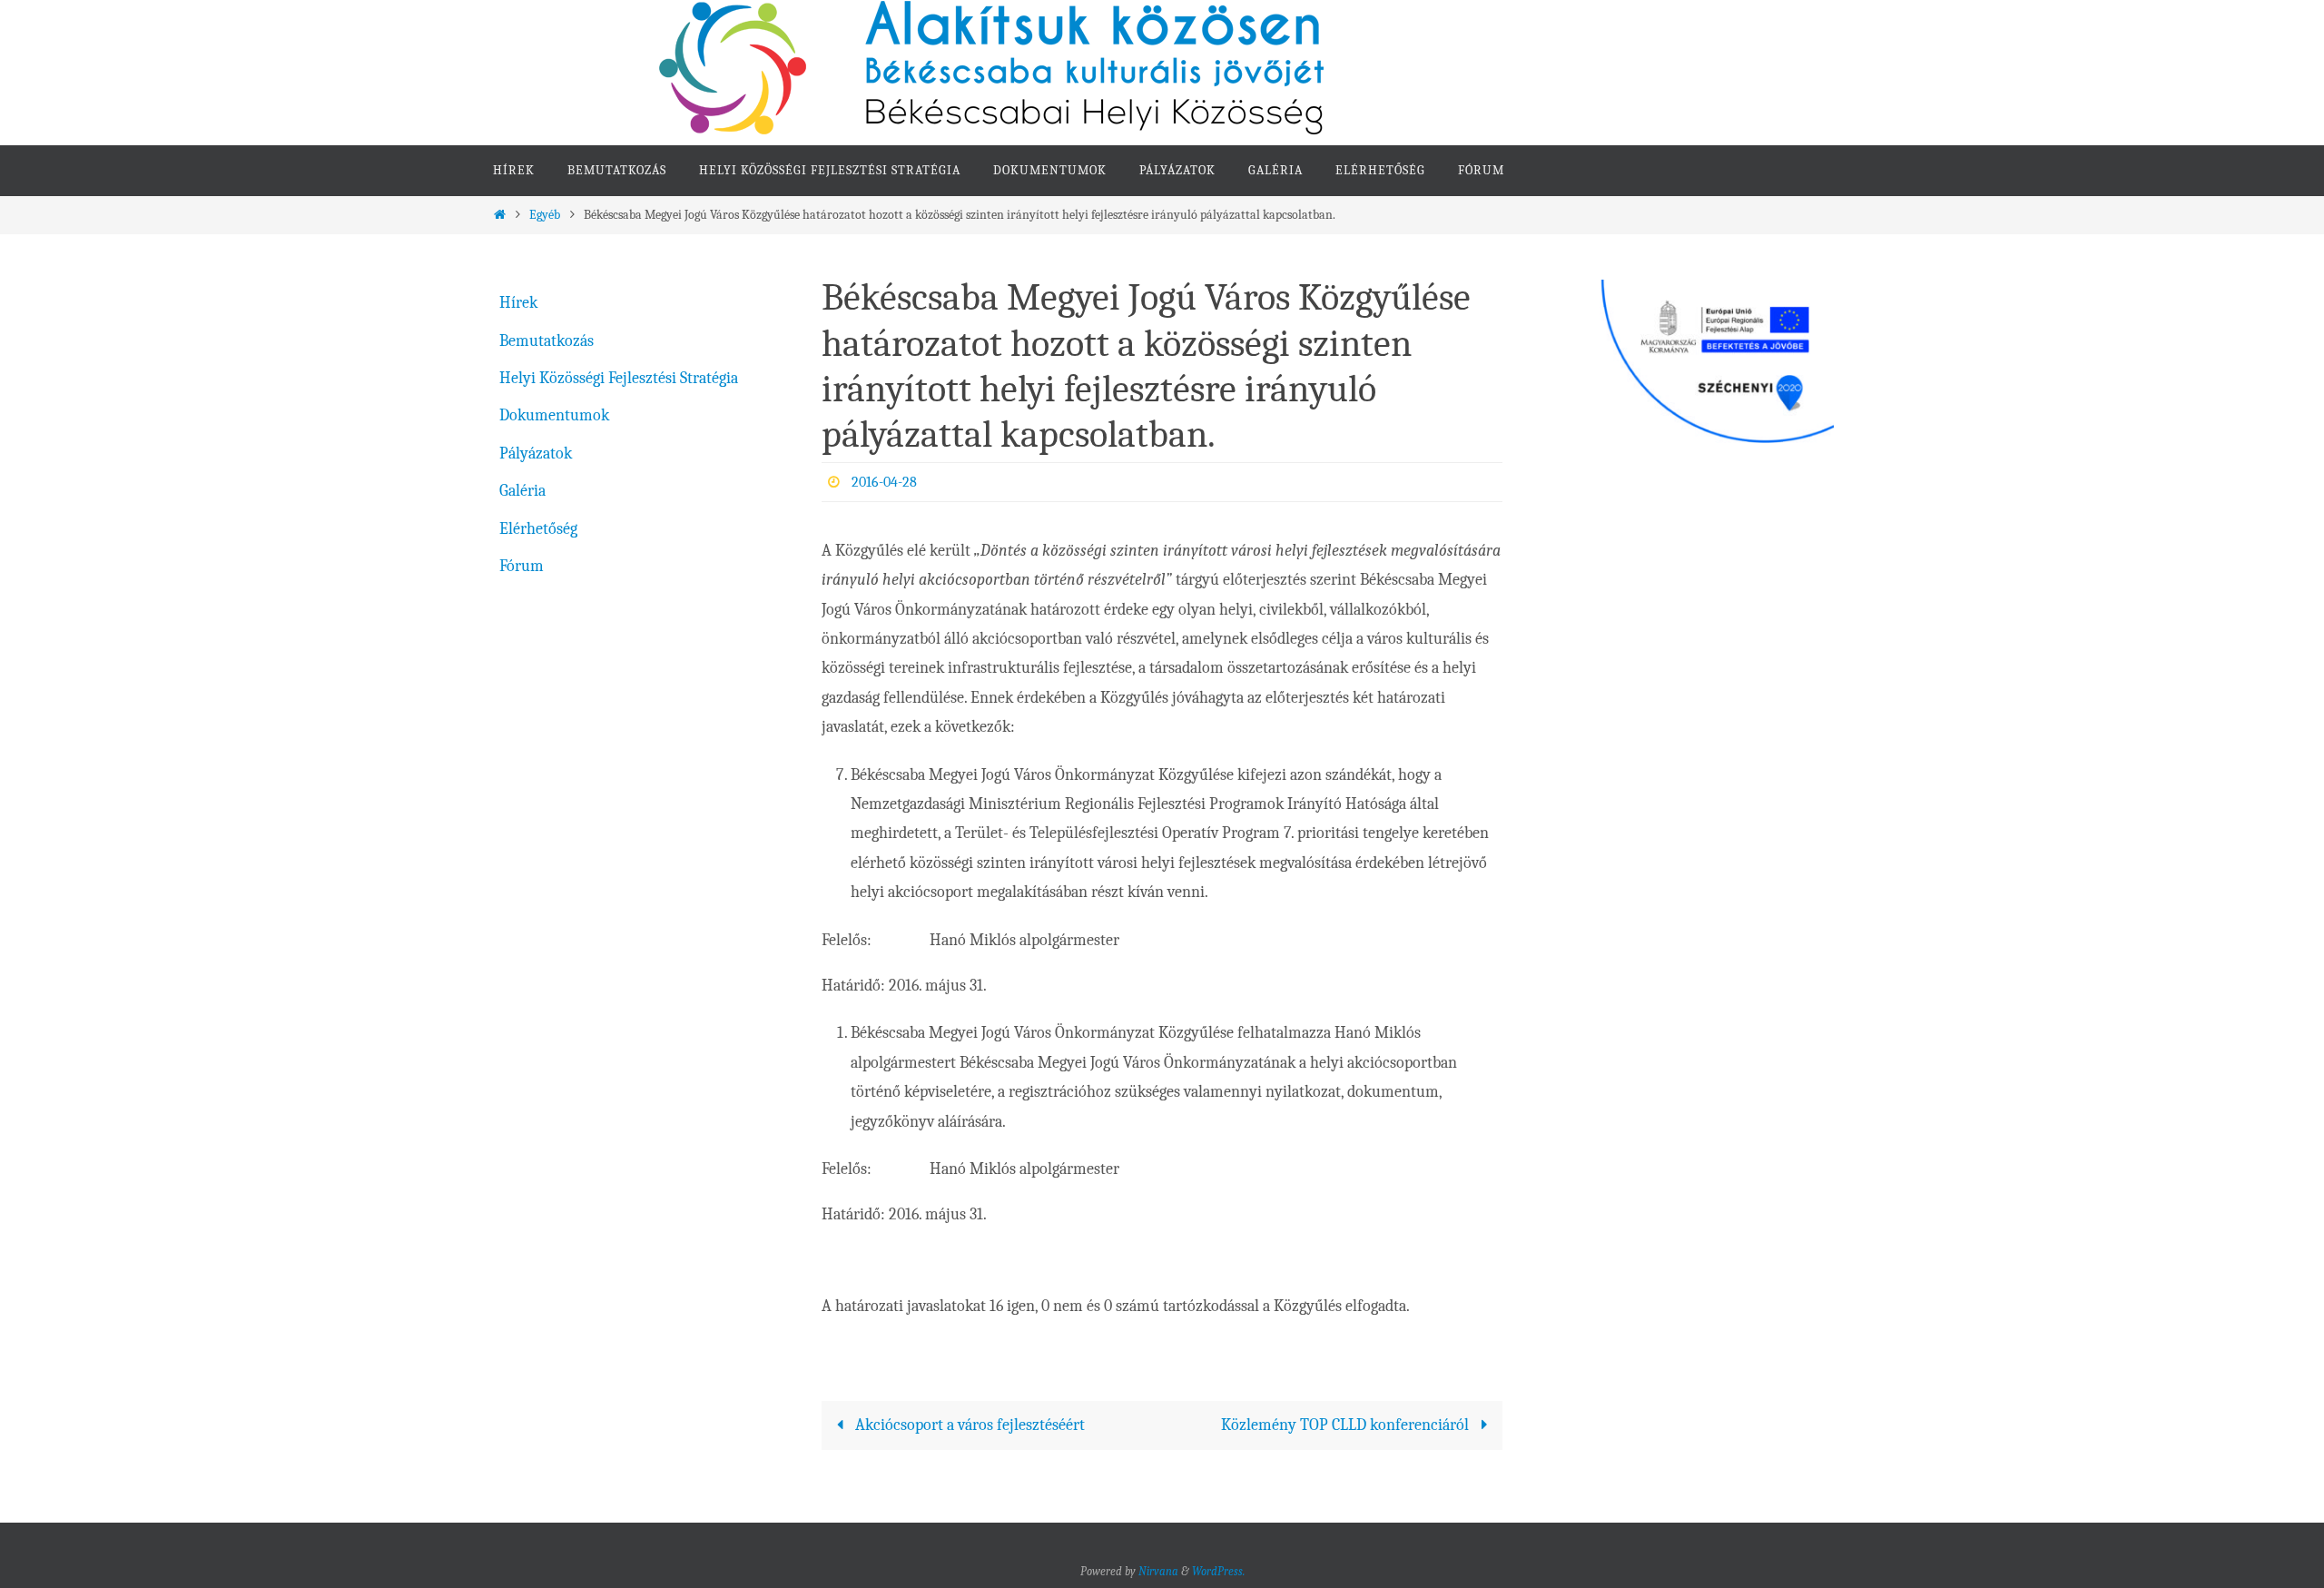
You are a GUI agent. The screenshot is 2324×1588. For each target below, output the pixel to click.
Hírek (518, 303)
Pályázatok (536, 454)
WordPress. (1218, 1571)
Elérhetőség (538, 529)
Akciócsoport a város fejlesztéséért (968, 1425)
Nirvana (1158, 1571)
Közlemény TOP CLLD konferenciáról (1347, 1425)
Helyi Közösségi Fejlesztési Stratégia (619, 378)
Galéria (522, 491)
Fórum (522, 566)
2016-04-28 (884, 482)
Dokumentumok (554, 415)
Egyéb (545, 215)
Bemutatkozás (547, 341)
